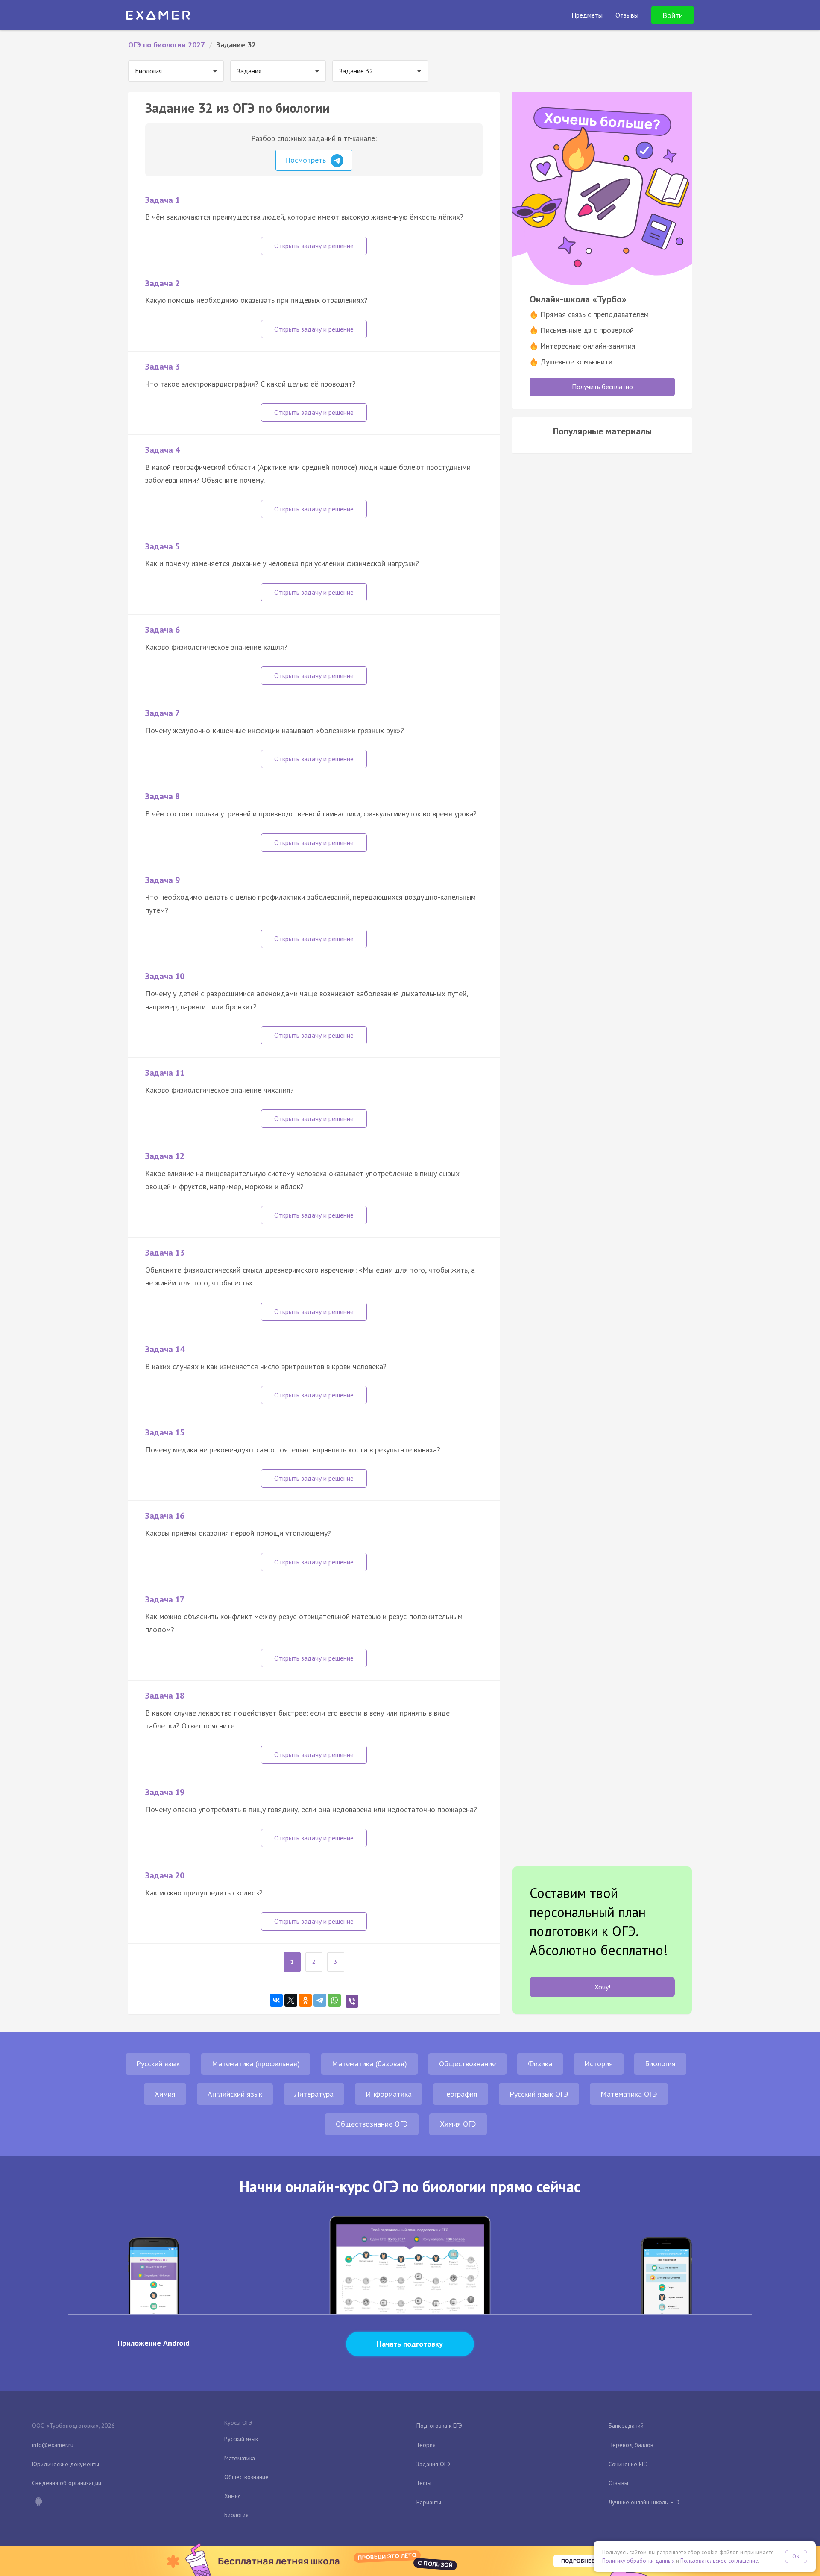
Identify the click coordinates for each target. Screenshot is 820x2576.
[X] (291, 2000)
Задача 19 (165, 1792)
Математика (240, 2458)
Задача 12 (165, 1156)
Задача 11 (165, 1073)
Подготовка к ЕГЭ (439, 2426)
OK (796, 2557)
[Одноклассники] (305, 2000)
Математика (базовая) (369, 2064)
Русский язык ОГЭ (539, 2094)
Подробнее (578, 2561)
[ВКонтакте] (276, 2000)
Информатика (389, 2094)
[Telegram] (320, 2000)
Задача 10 (165, 976)
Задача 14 (165, 1349)
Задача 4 (163, 450)
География (461, 2094)
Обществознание (467, 2064)
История (599, 2064)
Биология (660, 2064)
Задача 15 (165, 1432)
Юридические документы (66, 2464)
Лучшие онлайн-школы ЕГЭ (644, 2502)
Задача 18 (165, 1696)
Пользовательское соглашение (719, 2561)
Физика (540, 2064)
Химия (165, 2094)
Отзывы (618, 2483)
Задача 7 (163, 713)
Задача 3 (163, 367)
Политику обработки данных (638, 2561)
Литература (314, 2094)
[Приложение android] (38, 2502)
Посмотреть (306, 160)
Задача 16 (165, 1516)
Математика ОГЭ (629, 2094)
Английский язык (235, 2094)
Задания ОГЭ (433, 2464)
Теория (426, 2445)
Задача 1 (163, 200)
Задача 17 (165, 1599)
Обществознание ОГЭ (372, 2124)
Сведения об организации (67, 2483)
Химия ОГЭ (458, 2124)
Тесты (424, 2483)
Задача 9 (163, 880)
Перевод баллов (631, 2445)
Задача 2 (163, 283)
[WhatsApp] (334, 2000)
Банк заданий (626, 2426)
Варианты (429, 2502)
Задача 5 (163, 546)
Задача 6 (163, 630)
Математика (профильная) (256, 2064)
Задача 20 (165, 1875)
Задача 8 (163, 796)
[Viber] (352, 2001)
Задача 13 (165, 1253)
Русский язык (158, 2064)
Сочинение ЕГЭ (628, 2464)
